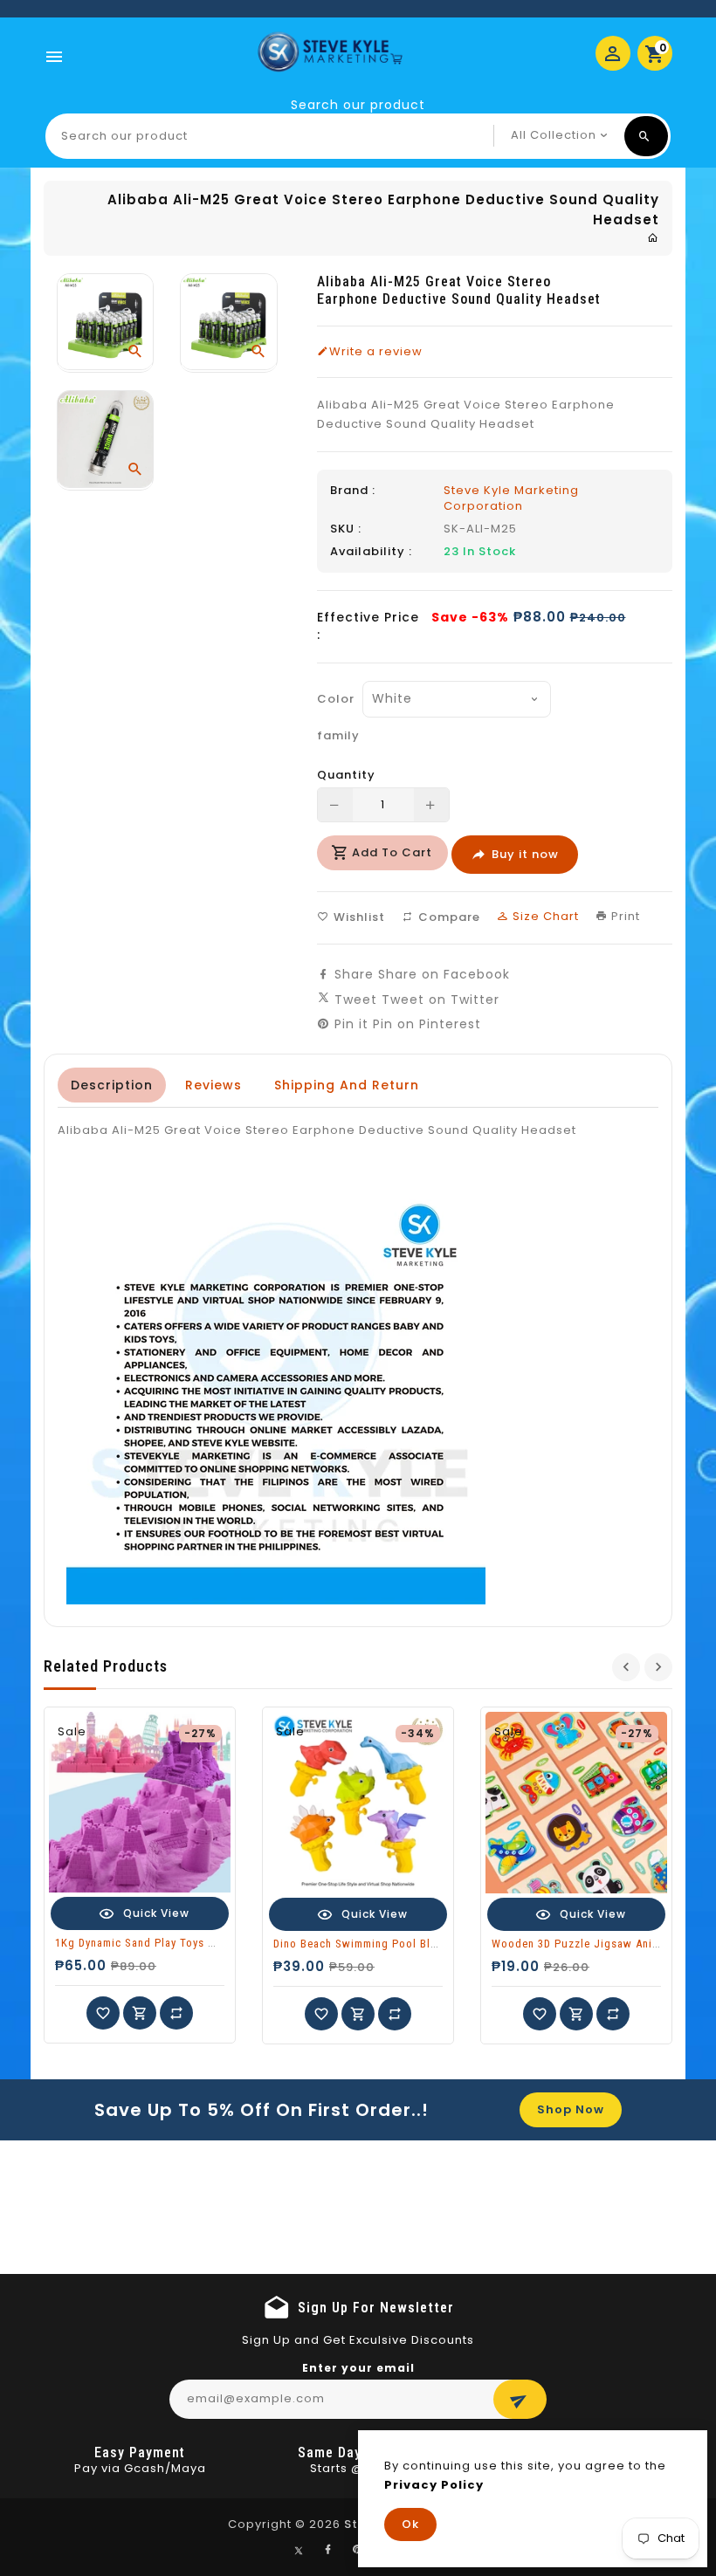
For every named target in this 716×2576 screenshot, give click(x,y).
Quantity (346, 775)
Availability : (371, 552)
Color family (334, 717)
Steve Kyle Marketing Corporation (511, 498)
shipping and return (347, 1085)
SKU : (346, 529)
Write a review (376, 352)
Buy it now (525, 854)
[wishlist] (103, 2013)
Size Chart (544, 916)
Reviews (213, 1085)
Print (624, 916)
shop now (571, 2109)
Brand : (353, 491)
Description (112, 1085)
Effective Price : (368, 626)
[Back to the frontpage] (653, 238)
